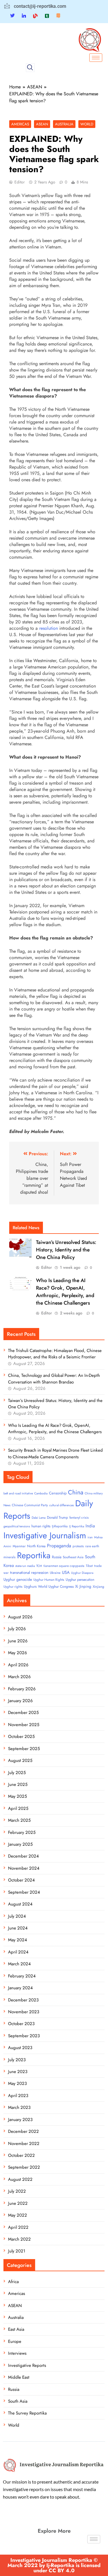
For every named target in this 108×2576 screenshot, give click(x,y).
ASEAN (42, 124)
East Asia (16, 2329)
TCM (39, 1566)
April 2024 (18, 1952)
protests (78, 1546)
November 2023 (24, 2012)
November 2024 (24, 1868)
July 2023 (17, 2060)
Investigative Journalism (45, 1535)
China (76, 1492)
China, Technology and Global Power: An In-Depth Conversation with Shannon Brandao (54, 1379)
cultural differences (61, 1505)
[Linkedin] (24, 16)
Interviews (17, 2353)
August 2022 (20, 2179)
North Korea (36, 1546)
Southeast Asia (73, 1557)
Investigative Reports (27, 2365)
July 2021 (17, 2251)
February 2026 (22, 1689)
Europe (15, 2341)
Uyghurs (30, 1586)
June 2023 (18, 2072)
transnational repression (29, 1573)
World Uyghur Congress (56, 1587)
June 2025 (18, 1784)
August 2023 (20, 2048)
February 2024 (22, 1976)
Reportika (34, 1555)
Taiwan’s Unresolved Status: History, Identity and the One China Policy (66, 1250)
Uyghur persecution (80, 1580)
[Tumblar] (47, 16)
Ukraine (55, 1573)
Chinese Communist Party (30, 1505)
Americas (20, 124)
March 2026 (19, 1677)
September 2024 (24, 1892)
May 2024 (18, 1940)
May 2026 (18, 1653)
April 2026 (18, 1665)
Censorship (58, 1493)
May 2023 (17, 2083)
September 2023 (24, 2036)
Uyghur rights (13, 1587)
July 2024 (17, 1916)
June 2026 (18, 1641)
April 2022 (18, 2227)
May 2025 (17, 1796)
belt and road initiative (18, 1493)
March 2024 (19, 1964)
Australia (64, 124)
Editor (20, 182)
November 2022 (24, 2144)
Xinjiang (98, 1587)
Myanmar (19, 1546)
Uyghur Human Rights (49, 1580)
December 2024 (23, 1856)
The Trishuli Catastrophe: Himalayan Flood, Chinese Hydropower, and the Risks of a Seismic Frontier (55, 1354)
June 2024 (18, 1928)
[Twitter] (12, 16)
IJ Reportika (77, 1526)
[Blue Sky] (35, 16)
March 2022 (19, 2239)
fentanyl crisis (79, 1518)
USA (66, 1572)
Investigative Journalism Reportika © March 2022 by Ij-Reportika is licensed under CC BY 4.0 (54, 2565)
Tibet (89, 1566)
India (90, 1526)
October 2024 (21, 1880)
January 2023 (20, 2120)
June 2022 (18, 2203)
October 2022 (21, 2155)
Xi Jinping (83, 1586)
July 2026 (17, 1629)
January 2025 (20, 1844)
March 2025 (19, 1820)
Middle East (19, 2377)
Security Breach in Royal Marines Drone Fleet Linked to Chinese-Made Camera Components (55, 1453)
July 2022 (17, 2191)
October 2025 (21, 1736)
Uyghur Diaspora (82, 1573)
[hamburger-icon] (96, 58)
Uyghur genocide (18, 1579)
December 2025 (23, 1713)
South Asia (18, 2401)
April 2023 (18, 2096)
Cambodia (41, 1493)
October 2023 (21, 2024)
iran (90, 1537)
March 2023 (19, 2107)
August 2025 (20, 1760)
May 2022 (18, 2215)
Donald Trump (57, 1518)
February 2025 (22, 1832)
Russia (57, 1557)
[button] (30, 68)
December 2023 (23, 2000)
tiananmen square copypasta (64, 1566)
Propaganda (59, 1546)
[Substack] (58, 16)
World (87, 124)
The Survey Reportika (27, 2413)
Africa (13, 2282)
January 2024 (20, 1988)
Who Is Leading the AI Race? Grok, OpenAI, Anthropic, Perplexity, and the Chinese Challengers (65, 1292)
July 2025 (17, 1773)
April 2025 (18, 1808)
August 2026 (20, 1617)
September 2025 (24, 1749)
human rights (41, 1526)
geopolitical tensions (17, 1526)
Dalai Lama (39, 1518)
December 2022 (23, 2131)
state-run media (25, 1566)
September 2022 (24, 2167)
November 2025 (24, 1725)
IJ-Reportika (60, 1526)
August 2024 (20, 1904)
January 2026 (20, 1701)
